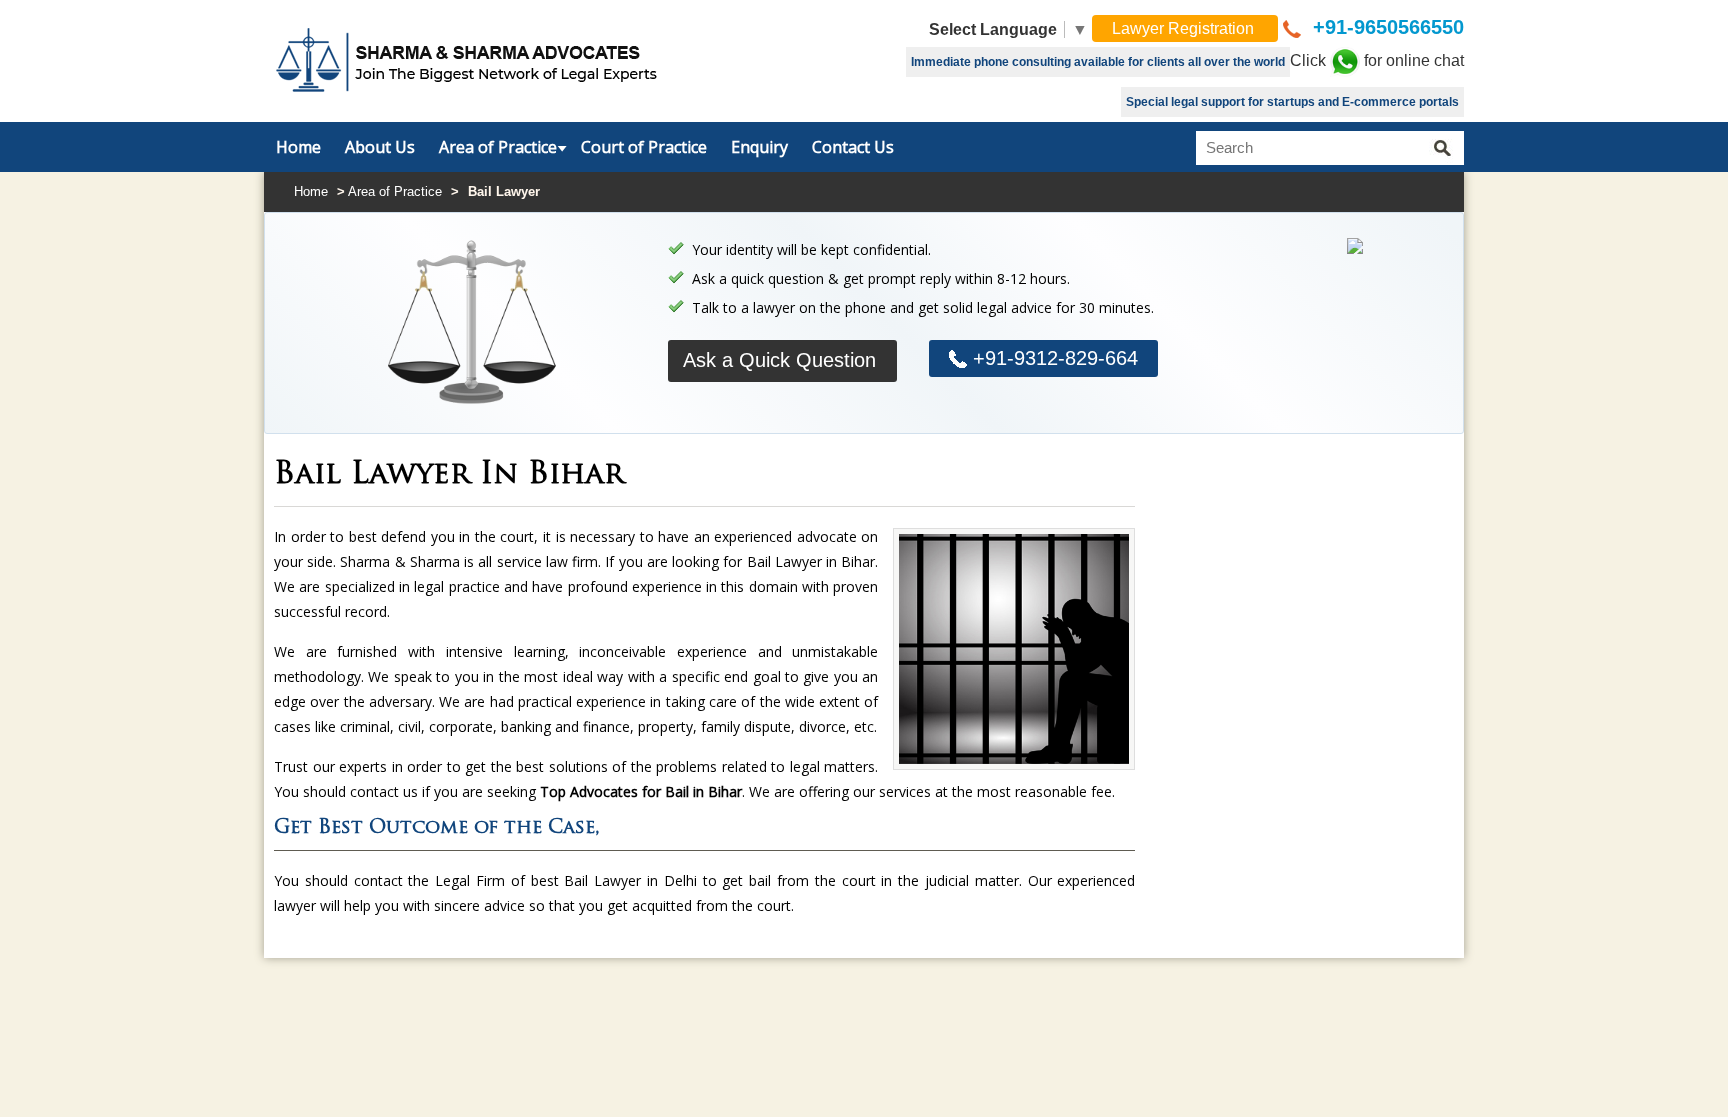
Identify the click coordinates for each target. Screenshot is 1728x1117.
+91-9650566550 (1385, 27)
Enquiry (759, 147)
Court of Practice (644, 147)
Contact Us (853, 147)
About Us (380, 147)
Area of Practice (498, 147)
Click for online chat (1377, 60)
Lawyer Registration (1185, 28)
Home (298, 147)
